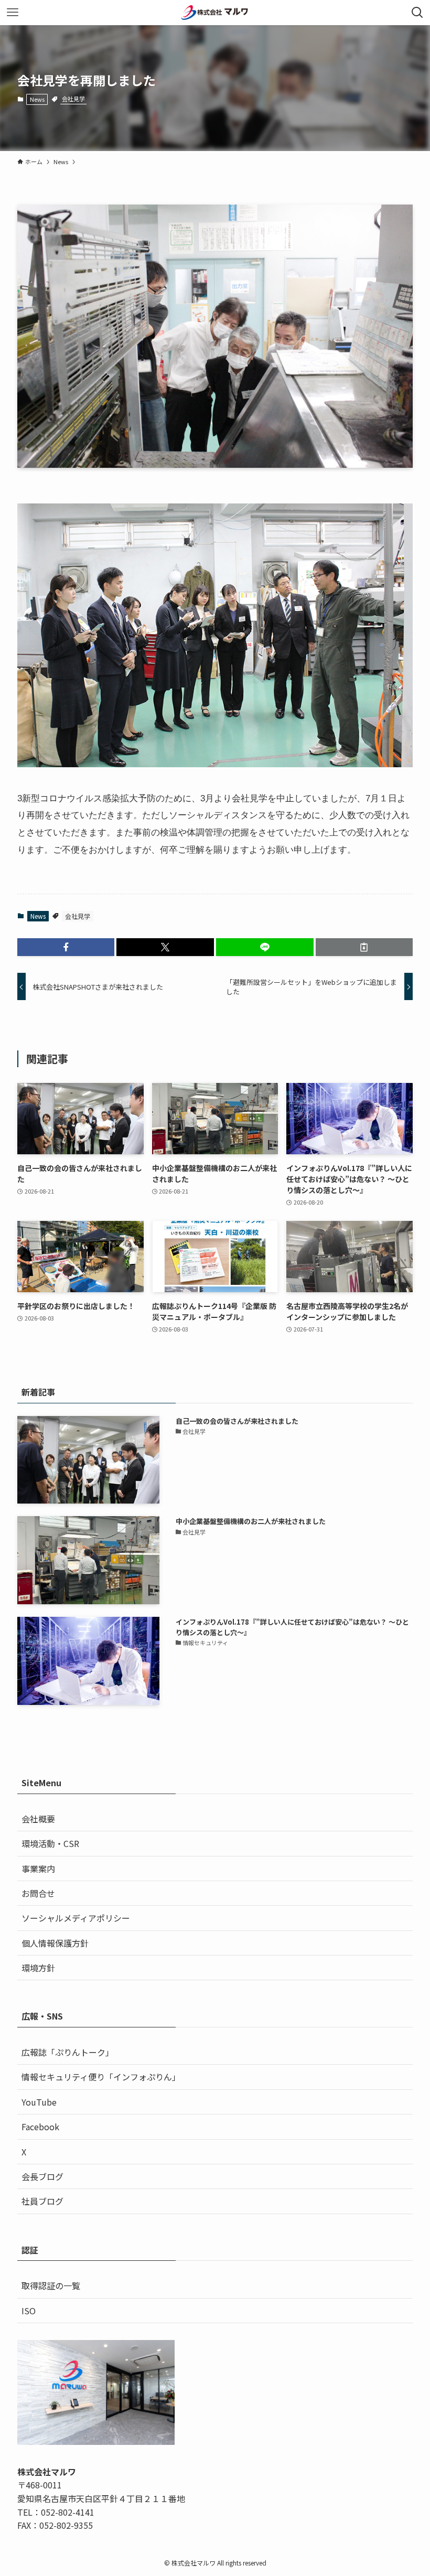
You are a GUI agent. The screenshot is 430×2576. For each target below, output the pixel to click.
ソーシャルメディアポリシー (76, 1918)
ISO (29, 2311)
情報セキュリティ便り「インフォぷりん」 (101, 2077)
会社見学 (73, 99)
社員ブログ (42, 2201)
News (37, 99)
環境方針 (38, 1968)
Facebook (40, 2127)
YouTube (39, 2102)
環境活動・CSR (50, 1843)
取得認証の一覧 (51, 2285)
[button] (66, 947)
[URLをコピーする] (364, 947)
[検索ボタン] (417, 13)
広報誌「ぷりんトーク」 (68, 2052)
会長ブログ (42, 2176)
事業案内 (38, 1869)
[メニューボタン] (13, 13)
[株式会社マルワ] (215, 13)
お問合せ (38, 1893)
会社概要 (38, 1819)
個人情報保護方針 (55, 1943)
